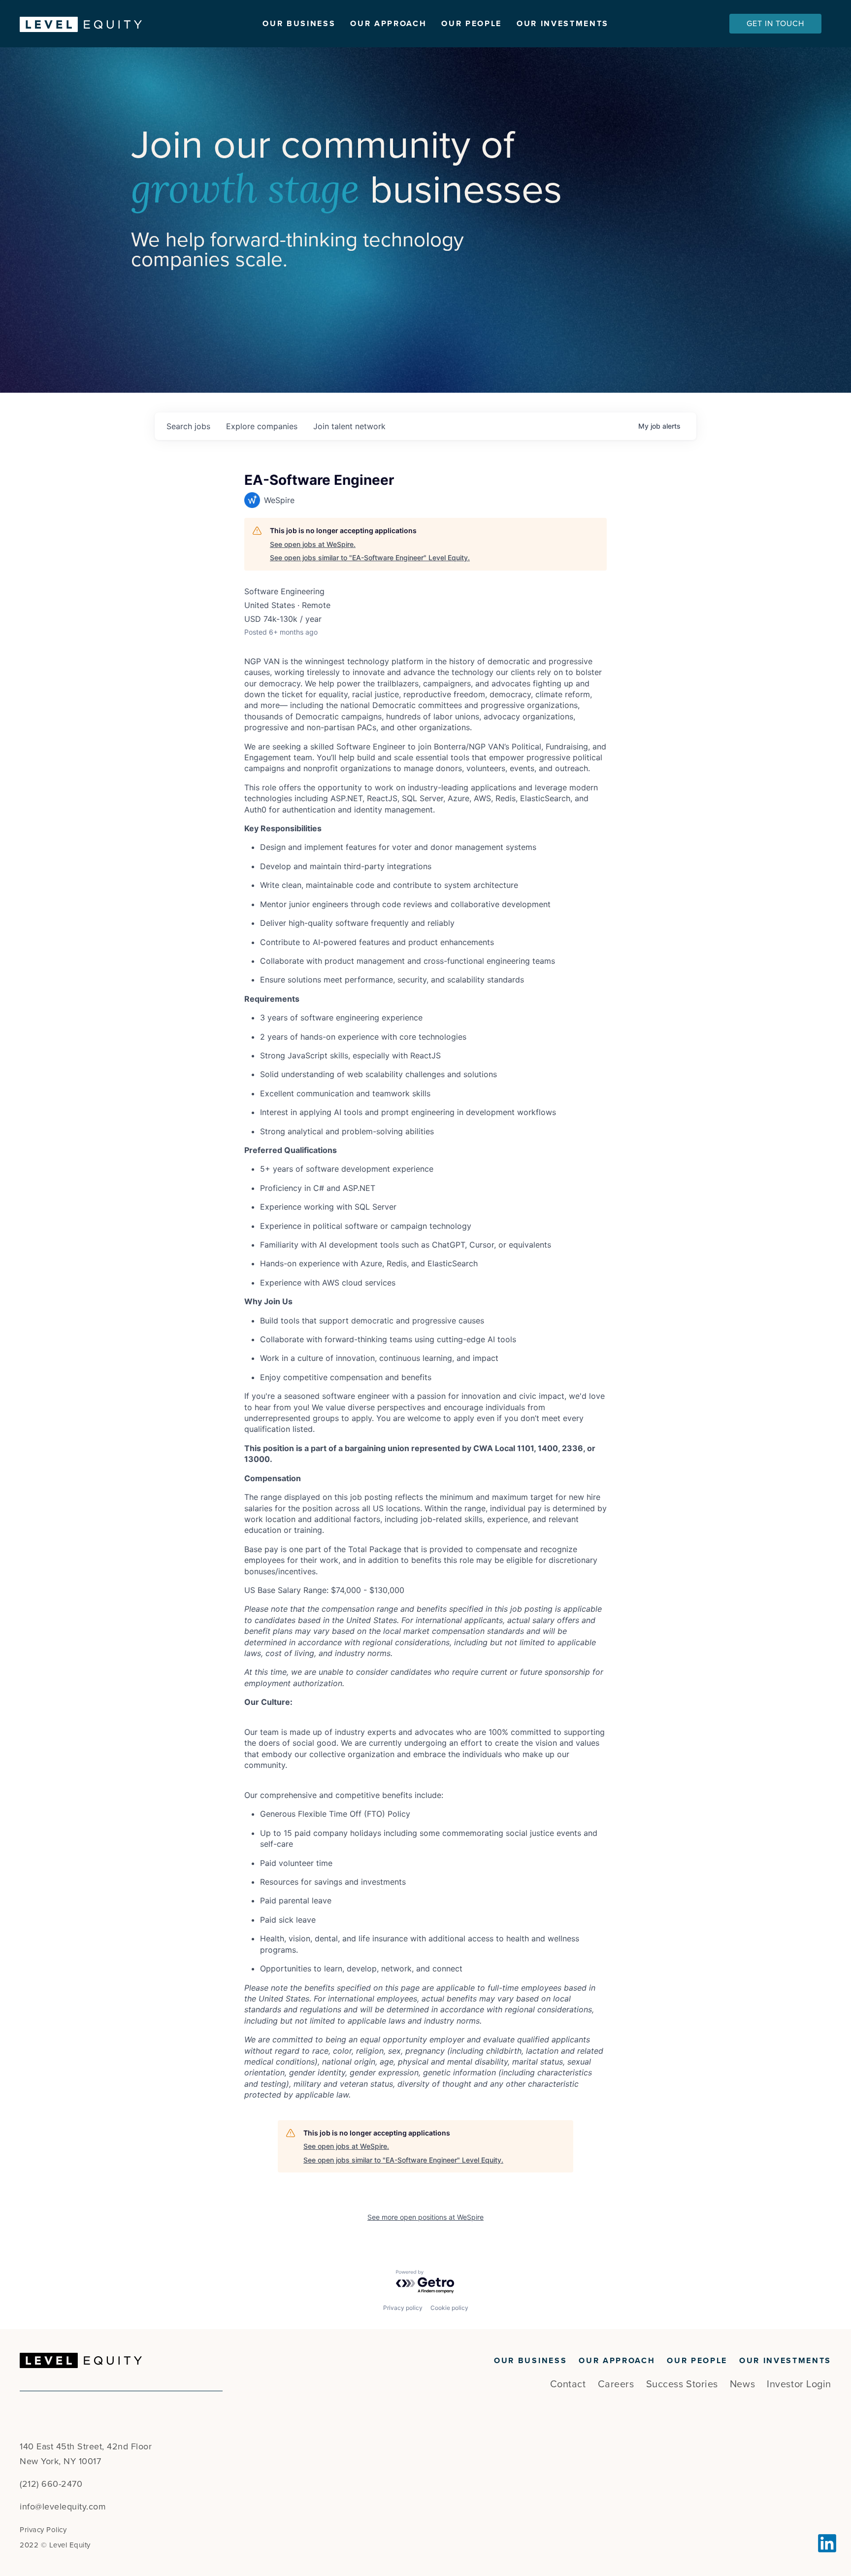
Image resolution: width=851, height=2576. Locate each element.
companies (262, 426)
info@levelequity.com (63, 2507)
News (742, 2384)
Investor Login (799, 2384)
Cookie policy (449, 2308)
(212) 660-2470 (51, 2484)
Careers (616, 2384)
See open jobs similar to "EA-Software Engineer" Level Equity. (370, 558)
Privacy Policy (43, 2530)
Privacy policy (403, 2308)
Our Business (299, 24)
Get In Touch (775, 24)
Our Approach (388, 24)
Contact (568, 2384)
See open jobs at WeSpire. (313, 544)
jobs (188, 426)
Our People (472, 24)
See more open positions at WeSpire (425, 2217)
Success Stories (682, 2384)
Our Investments (563, 24)
